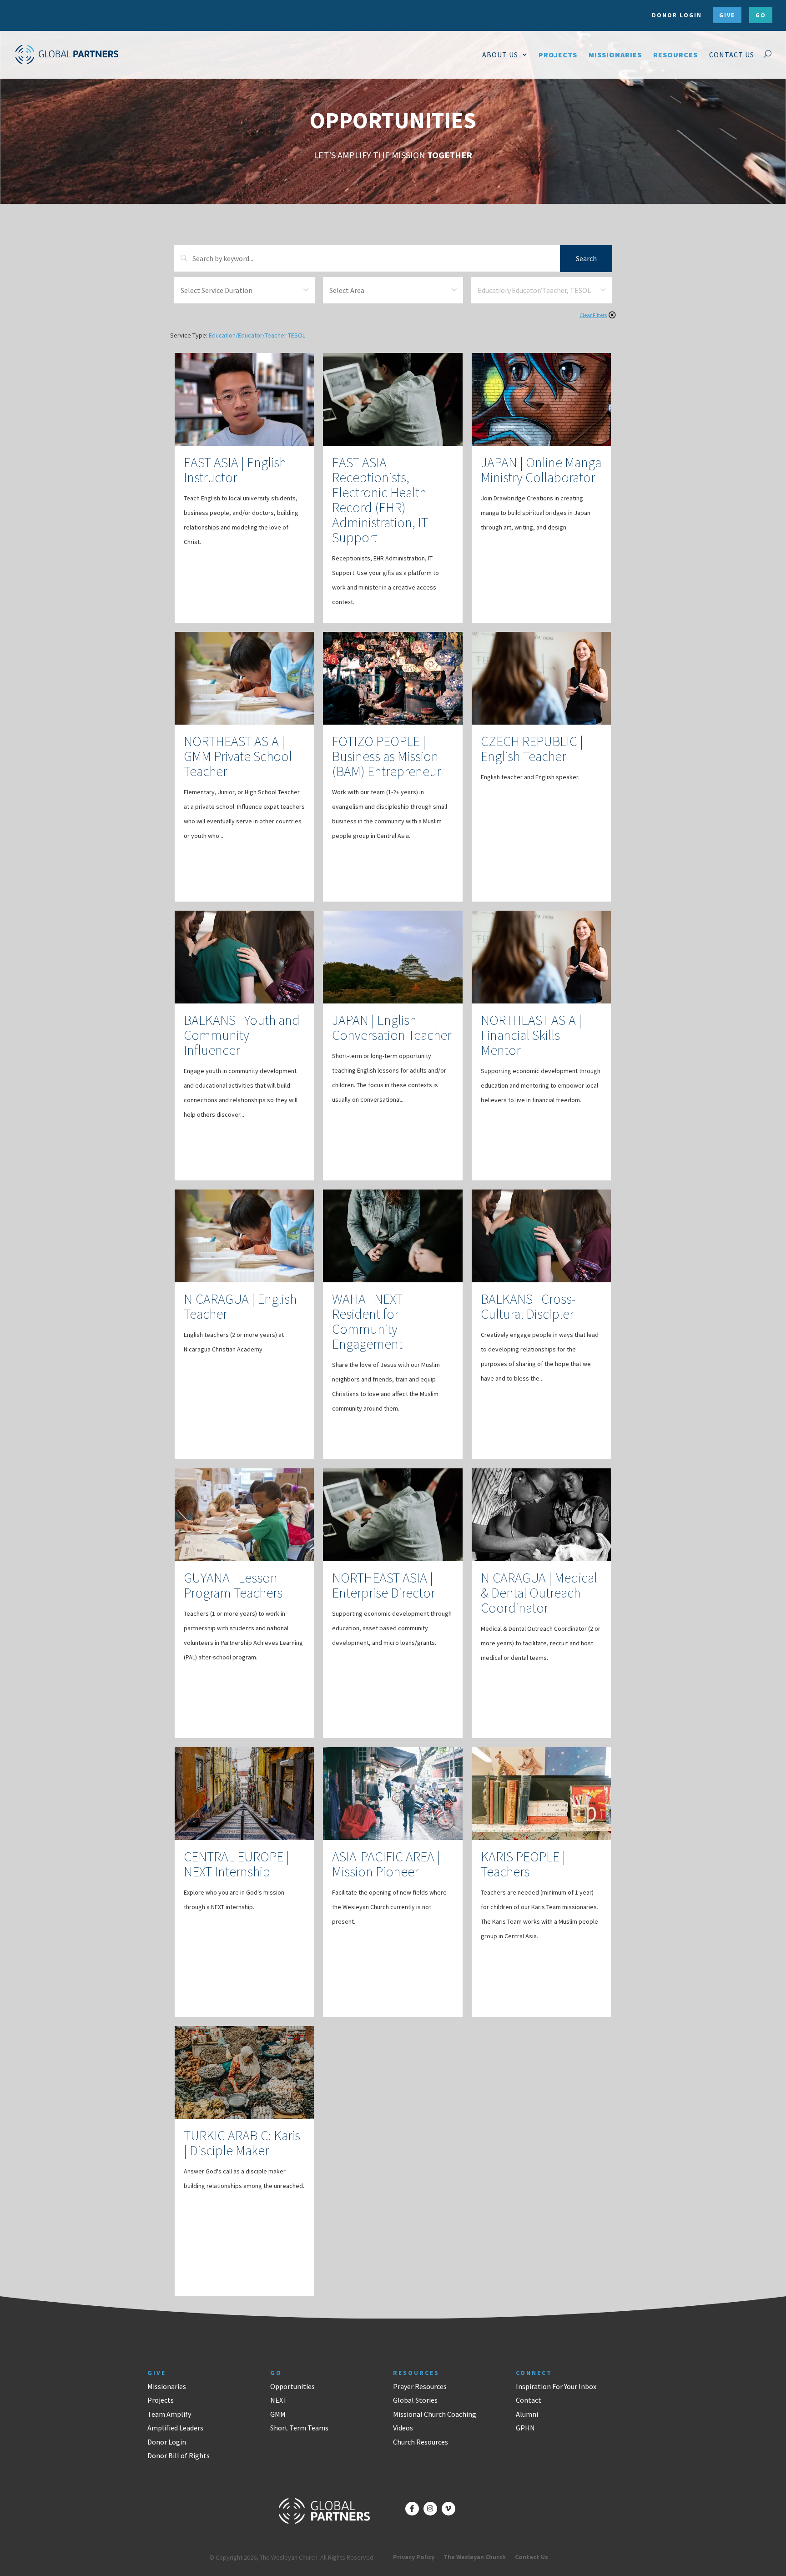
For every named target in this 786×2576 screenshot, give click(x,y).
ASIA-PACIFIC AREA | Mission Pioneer (386, 1864)
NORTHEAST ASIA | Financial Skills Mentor (531, 1035)
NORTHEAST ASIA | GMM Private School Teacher (238, 756)
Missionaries (167, 2386)
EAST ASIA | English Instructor (235, 470)
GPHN (525, 2428)
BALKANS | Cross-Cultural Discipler (528, 1306)
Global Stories (415, 2400)
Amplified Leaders (175, 2428)
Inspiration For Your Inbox (556, 2386)
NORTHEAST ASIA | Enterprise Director (383, 1585)
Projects (161, 2400)
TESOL (297, 335)
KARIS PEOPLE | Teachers (523, 1864)
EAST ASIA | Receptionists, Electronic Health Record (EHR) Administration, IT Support (380, 500)
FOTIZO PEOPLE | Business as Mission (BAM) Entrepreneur (386, 756)
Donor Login (167, 2442)
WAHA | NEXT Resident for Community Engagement (367, 1321)
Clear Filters (593, 315)
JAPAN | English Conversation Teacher (392, 1027)
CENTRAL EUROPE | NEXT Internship (237, 1864)
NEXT (279, 2400)
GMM (278, 2414)
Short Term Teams (299, 2428)
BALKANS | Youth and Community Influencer (242, 1035)
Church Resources (421, 2442)
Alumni (527, 2414)
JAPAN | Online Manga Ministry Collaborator (541, 470)
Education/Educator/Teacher (248, 335)
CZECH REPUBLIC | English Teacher (532, 749)
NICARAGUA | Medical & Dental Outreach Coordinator (539, 1593)
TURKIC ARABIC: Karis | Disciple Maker (242, 2143)
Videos (403, 2428)
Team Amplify (169, 2414)
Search (586, 258)
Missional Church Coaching (435, 2414)
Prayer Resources (420, 2386)
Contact (529, 2400)
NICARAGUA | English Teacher (240, 1306)
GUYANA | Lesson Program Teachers (233, 1585)
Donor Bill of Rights (179, 2455)
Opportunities (292, 2386)
